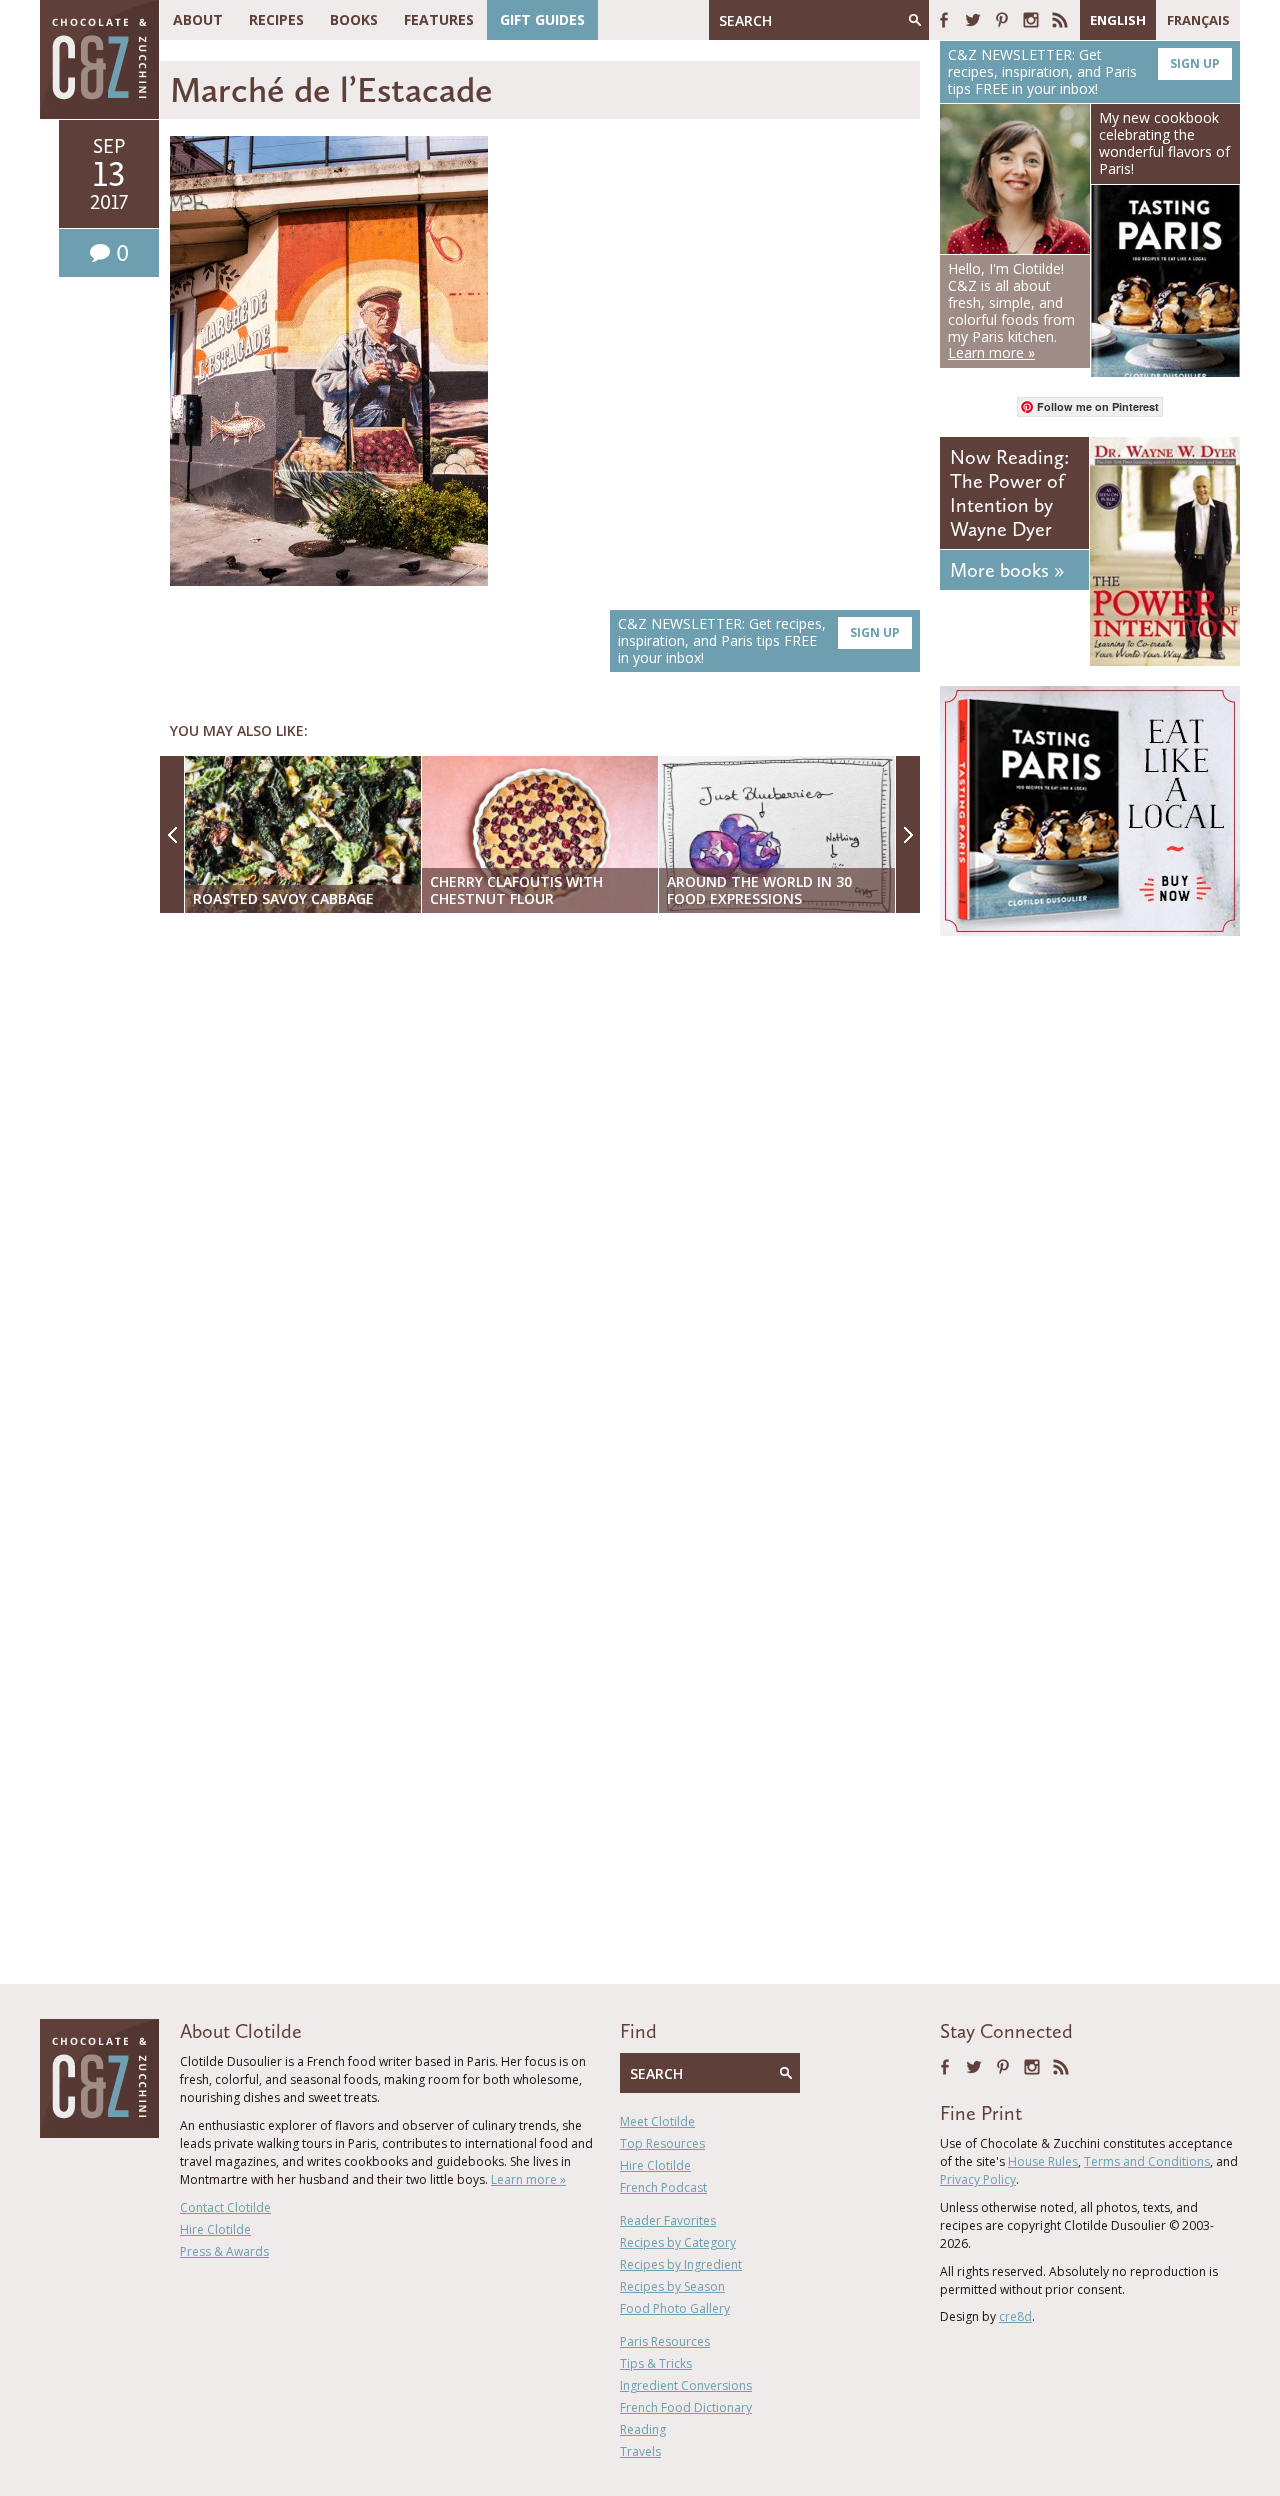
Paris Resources (665, 2341)
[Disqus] (545, 1187)
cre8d (1015, 2316)
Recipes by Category (678, 2242)
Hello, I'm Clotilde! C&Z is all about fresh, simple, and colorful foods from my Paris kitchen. (1011, 310)
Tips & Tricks (656, 2363)
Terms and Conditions (1147, 2161)
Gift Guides (542, 19)
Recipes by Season (672, 2286)
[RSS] (1060, 20)
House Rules (1043, 2161)
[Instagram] (1031, 20)
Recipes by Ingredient (681, 2264)
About (198, 19)
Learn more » (528, 2179)
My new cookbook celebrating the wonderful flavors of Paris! (1164, 142)
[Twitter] (973, 20)
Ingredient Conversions (686, 2385)
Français (1198, 20)
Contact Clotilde (225, 2207)
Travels (640, 2451)
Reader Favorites (668, 2220)
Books (354, 19)
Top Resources (662, 2143)
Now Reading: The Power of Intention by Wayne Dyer (1009, 493)
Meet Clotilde (657, 2121)
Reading (643, 2429)
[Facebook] (944, 20)
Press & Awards (224, 2251)
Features (439, 19)
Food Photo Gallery (675, 2308)
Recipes (276, 19)
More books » (1007, 570)
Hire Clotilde (215, 2229)
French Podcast (663, 2187)
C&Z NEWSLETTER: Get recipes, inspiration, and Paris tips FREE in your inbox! (759, 640)
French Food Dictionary (686, 2407)
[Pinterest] (1002, 20)
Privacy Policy (978, 2179)
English (1118, 20)
